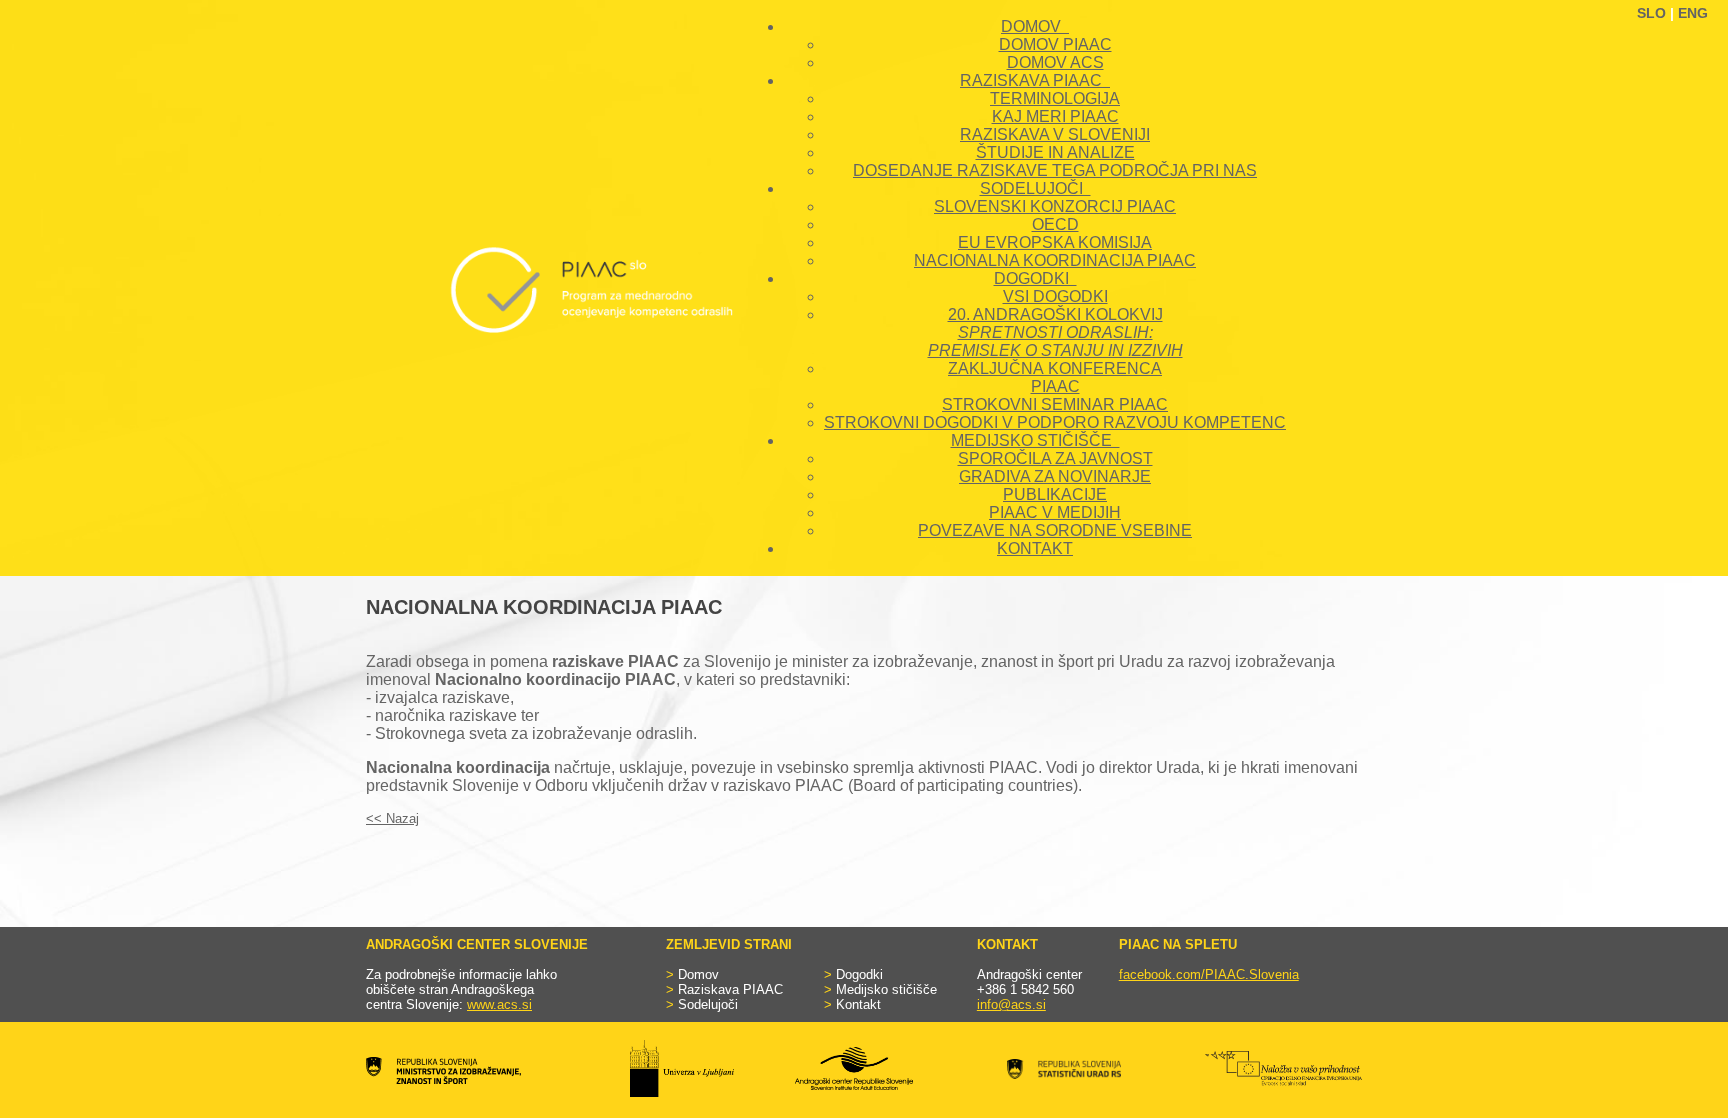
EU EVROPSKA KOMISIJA (1055, 242)
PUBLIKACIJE (1055, 494)
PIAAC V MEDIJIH (1055, 512)
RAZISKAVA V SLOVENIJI (1055, 134)
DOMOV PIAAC (1055, 44)
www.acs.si (499, 1004)
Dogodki (859, 974)
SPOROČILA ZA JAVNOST (1055, 458)
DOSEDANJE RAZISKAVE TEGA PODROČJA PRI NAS (1055, 170)
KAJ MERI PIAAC (1055, 116)
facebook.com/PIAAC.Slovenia (1209, 974)
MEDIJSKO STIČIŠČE (1035, 440)
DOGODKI (1035, 278)
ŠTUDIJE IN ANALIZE (1055, 152)
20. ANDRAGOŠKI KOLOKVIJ (1055, 332)
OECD (1055, 224)
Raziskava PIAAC (730, 989)
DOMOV (1035, 26)
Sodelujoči (708, 1004)
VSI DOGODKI (1055, 296)
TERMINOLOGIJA (1055, 98)
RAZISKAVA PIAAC (1035, 80)
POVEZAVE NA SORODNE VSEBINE (1055, 530)
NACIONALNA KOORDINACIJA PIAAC (1055, 260)
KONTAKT (1035, 548)
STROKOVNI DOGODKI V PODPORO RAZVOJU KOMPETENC (1055, 422)
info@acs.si (1011, 1004)
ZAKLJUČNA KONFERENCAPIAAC (1055, 377)
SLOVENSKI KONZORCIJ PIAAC (1055, 206)
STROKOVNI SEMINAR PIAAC (1055, 404)
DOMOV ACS (1055, 62)
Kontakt (858, 1004)
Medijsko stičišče (886, 989)
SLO (1651, 13)
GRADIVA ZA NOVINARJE (1055, 476)
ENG (1693, 13)
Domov (698, 974)
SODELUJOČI (1035, 188)
